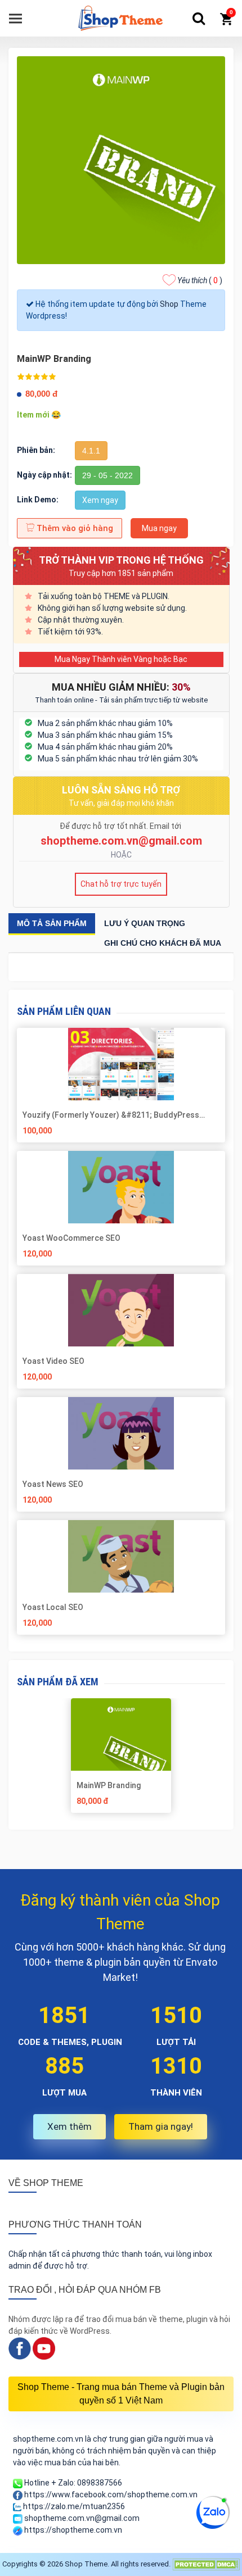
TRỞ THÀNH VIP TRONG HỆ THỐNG (121, 560)
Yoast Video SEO (53, 1361)
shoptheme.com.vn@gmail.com (121, 841)
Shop (169, 304)
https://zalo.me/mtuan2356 (73, 2506)
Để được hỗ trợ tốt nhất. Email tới (121, 826)
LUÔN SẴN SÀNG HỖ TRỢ (121, 790)
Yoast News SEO (53, 1484)
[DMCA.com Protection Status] (206, 2564)
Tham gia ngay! (161, 2126)
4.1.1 (91, 451)
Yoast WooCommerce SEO (71, 1238)
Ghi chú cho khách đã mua (163, 943)
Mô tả (52, 923)
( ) (200, 280)
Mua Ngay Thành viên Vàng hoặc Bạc (121, 659)
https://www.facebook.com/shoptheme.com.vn (110, 2495)
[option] (121, 1760)
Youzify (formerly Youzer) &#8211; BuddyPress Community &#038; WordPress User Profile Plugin (115, 1115)
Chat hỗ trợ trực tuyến (121, 884)
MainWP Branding (109, 1785)
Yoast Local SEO (53, 1607)
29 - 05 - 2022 (107, 475)
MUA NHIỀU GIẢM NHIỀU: (121, 687)
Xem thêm (70, 2126)
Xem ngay (100, 500)
